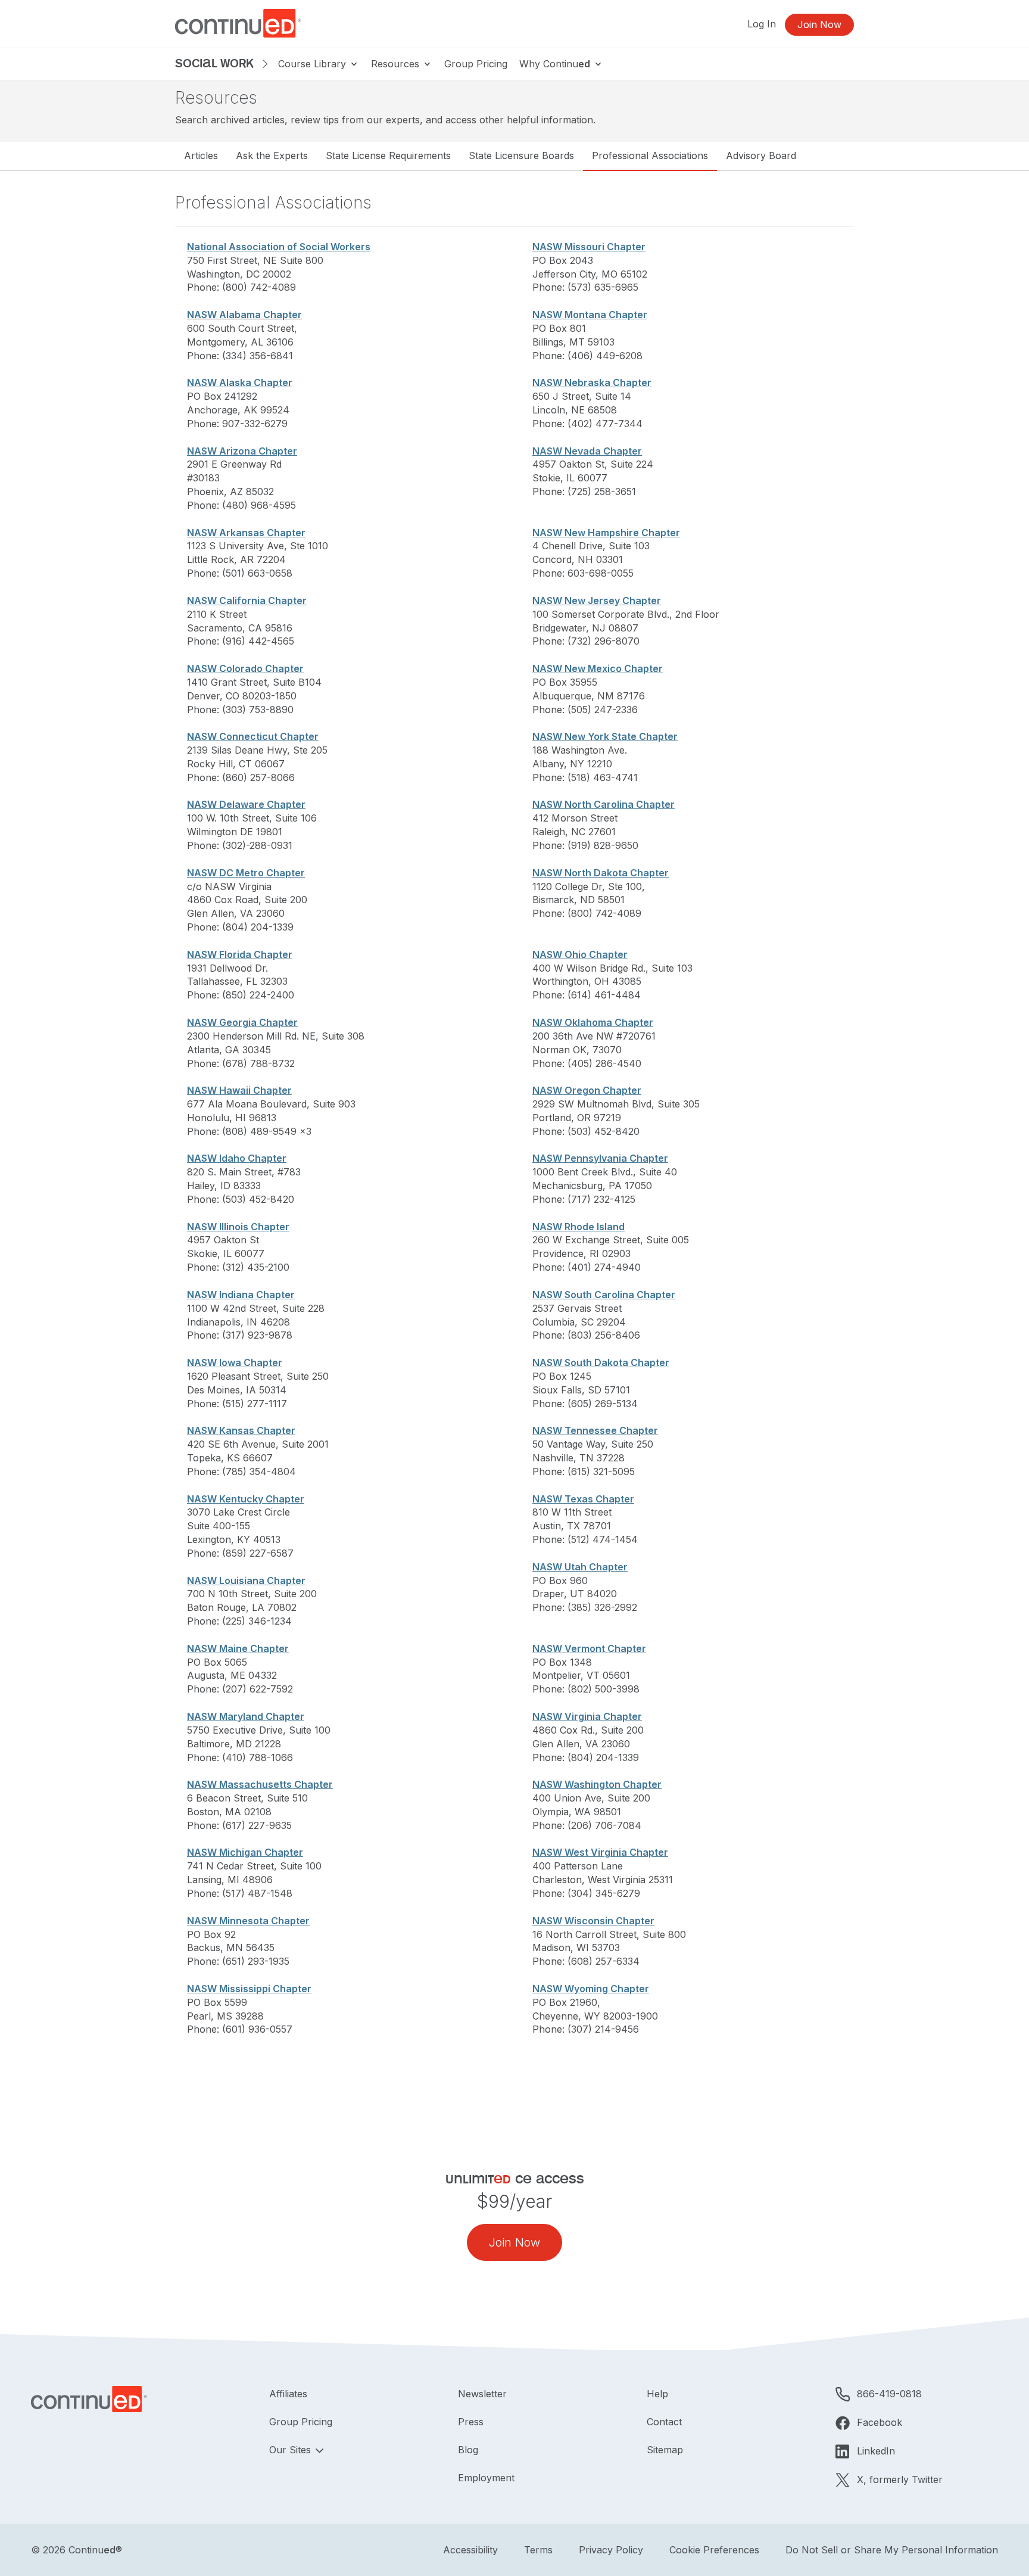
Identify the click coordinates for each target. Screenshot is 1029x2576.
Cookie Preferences (714, 2550)
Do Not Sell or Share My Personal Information (892, 2550)
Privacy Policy (611, 2550)
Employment (486, 2478)
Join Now (819, 24)
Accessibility (470, 2550)
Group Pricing (476, 64)
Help (657, 2394)
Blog (468, 2450)
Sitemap (665, 2450)
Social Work (214, 63)
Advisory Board (761, 155)
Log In (762, 24)
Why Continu (555, 64)
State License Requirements (388, 155)
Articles (201, 155)
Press (471, 2422)
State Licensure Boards (521, 155)
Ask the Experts (272, 155)
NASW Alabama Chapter (244, 315)
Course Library (314, 64)
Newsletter (482, 2394)
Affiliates (288, 2394)
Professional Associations (650, 155)
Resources (397, 64)
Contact (664, 2422)
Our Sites (291, 2450)
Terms (538, 2550)
